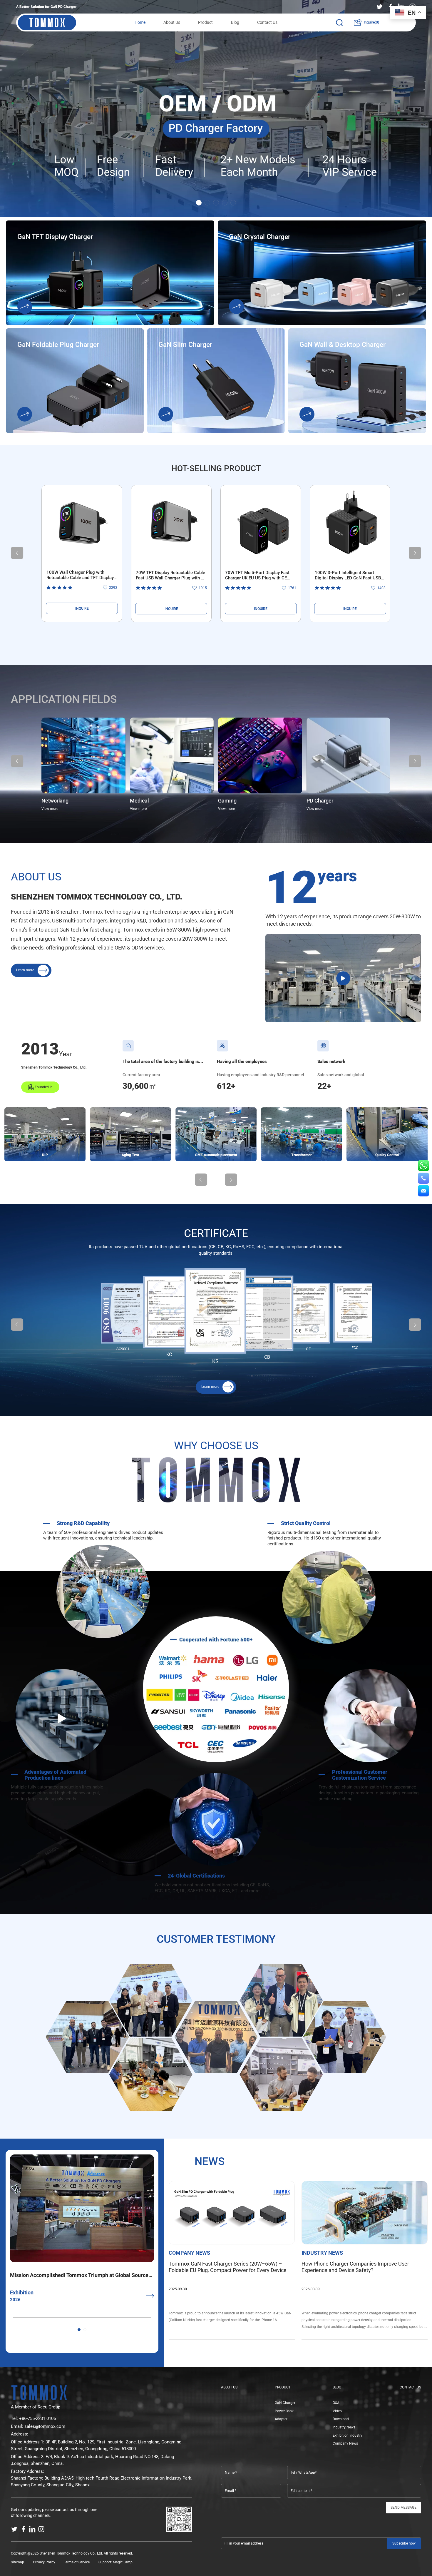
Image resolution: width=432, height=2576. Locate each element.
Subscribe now (404, 2543)
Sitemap (17, 2562)
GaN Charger (285, 2403)
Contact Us (267, 22)
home (140, 22)
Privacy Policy (44, 2562)
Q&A (336, 2403)
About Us (172, 22)
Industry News (344, 2427)
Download (341, 2419)
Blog (235, 22)
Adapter (281, 2419)
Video (337, 2411)
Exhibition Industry (348, 2435)
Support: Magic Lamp (115, 2562)
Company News (345, 2443)
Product (205, 22)
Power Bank (284, 2411)
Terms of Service (77, 2562)
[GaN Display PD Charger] (216, 108)
